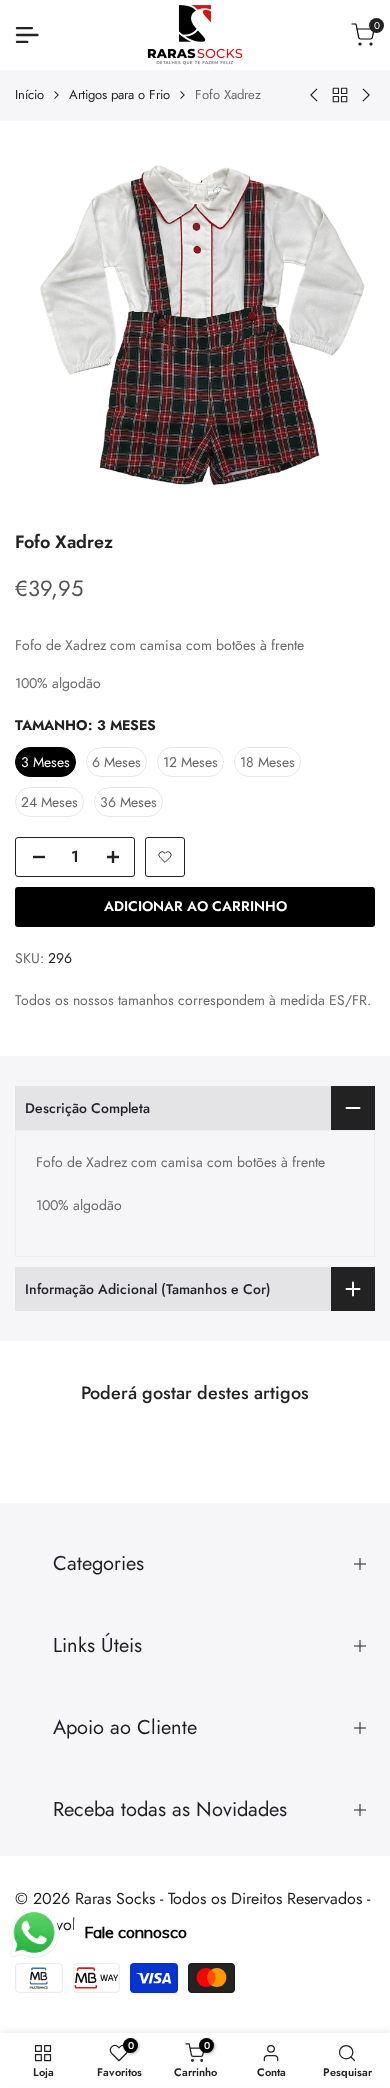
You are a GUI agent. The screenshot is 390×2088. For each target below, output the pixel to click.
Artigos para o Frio (119, 94)
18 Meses (267, 762)
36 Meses (128, 802)
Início (29, 94)
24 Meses (49, 802)
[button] (165, 857)
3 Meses (45, 762)
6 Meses (116, 762)
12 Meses (190, 762)
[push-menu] (27, 35)
